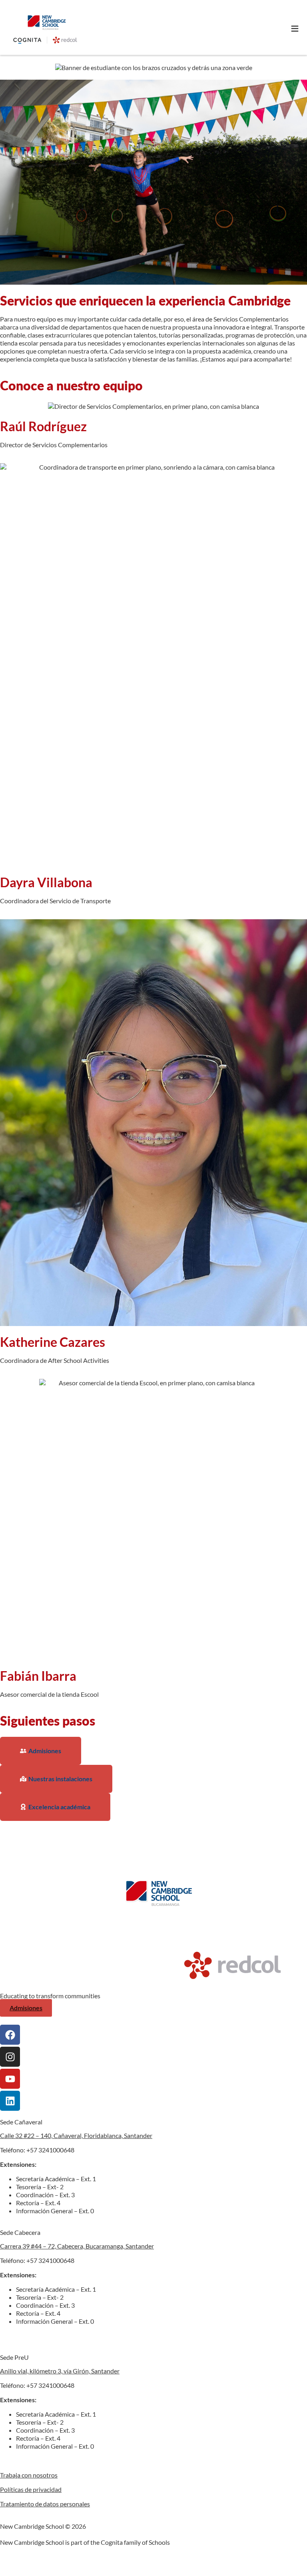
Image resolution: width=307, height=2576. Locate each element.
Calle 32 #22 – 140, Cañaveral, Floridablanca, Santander (76, 2135)
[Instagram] (10, 2057)
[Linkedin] (10, 2101)
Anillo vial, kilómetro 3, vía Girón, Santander (60, 2371)
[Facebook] (10, 2035)
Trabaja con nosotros (29, 2475)
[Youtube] (10, 2079)
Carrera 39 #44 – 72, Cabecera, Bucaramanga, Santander (77, 2246)
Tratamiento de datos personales (45, 2504)
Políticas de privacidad (31, 2489)
